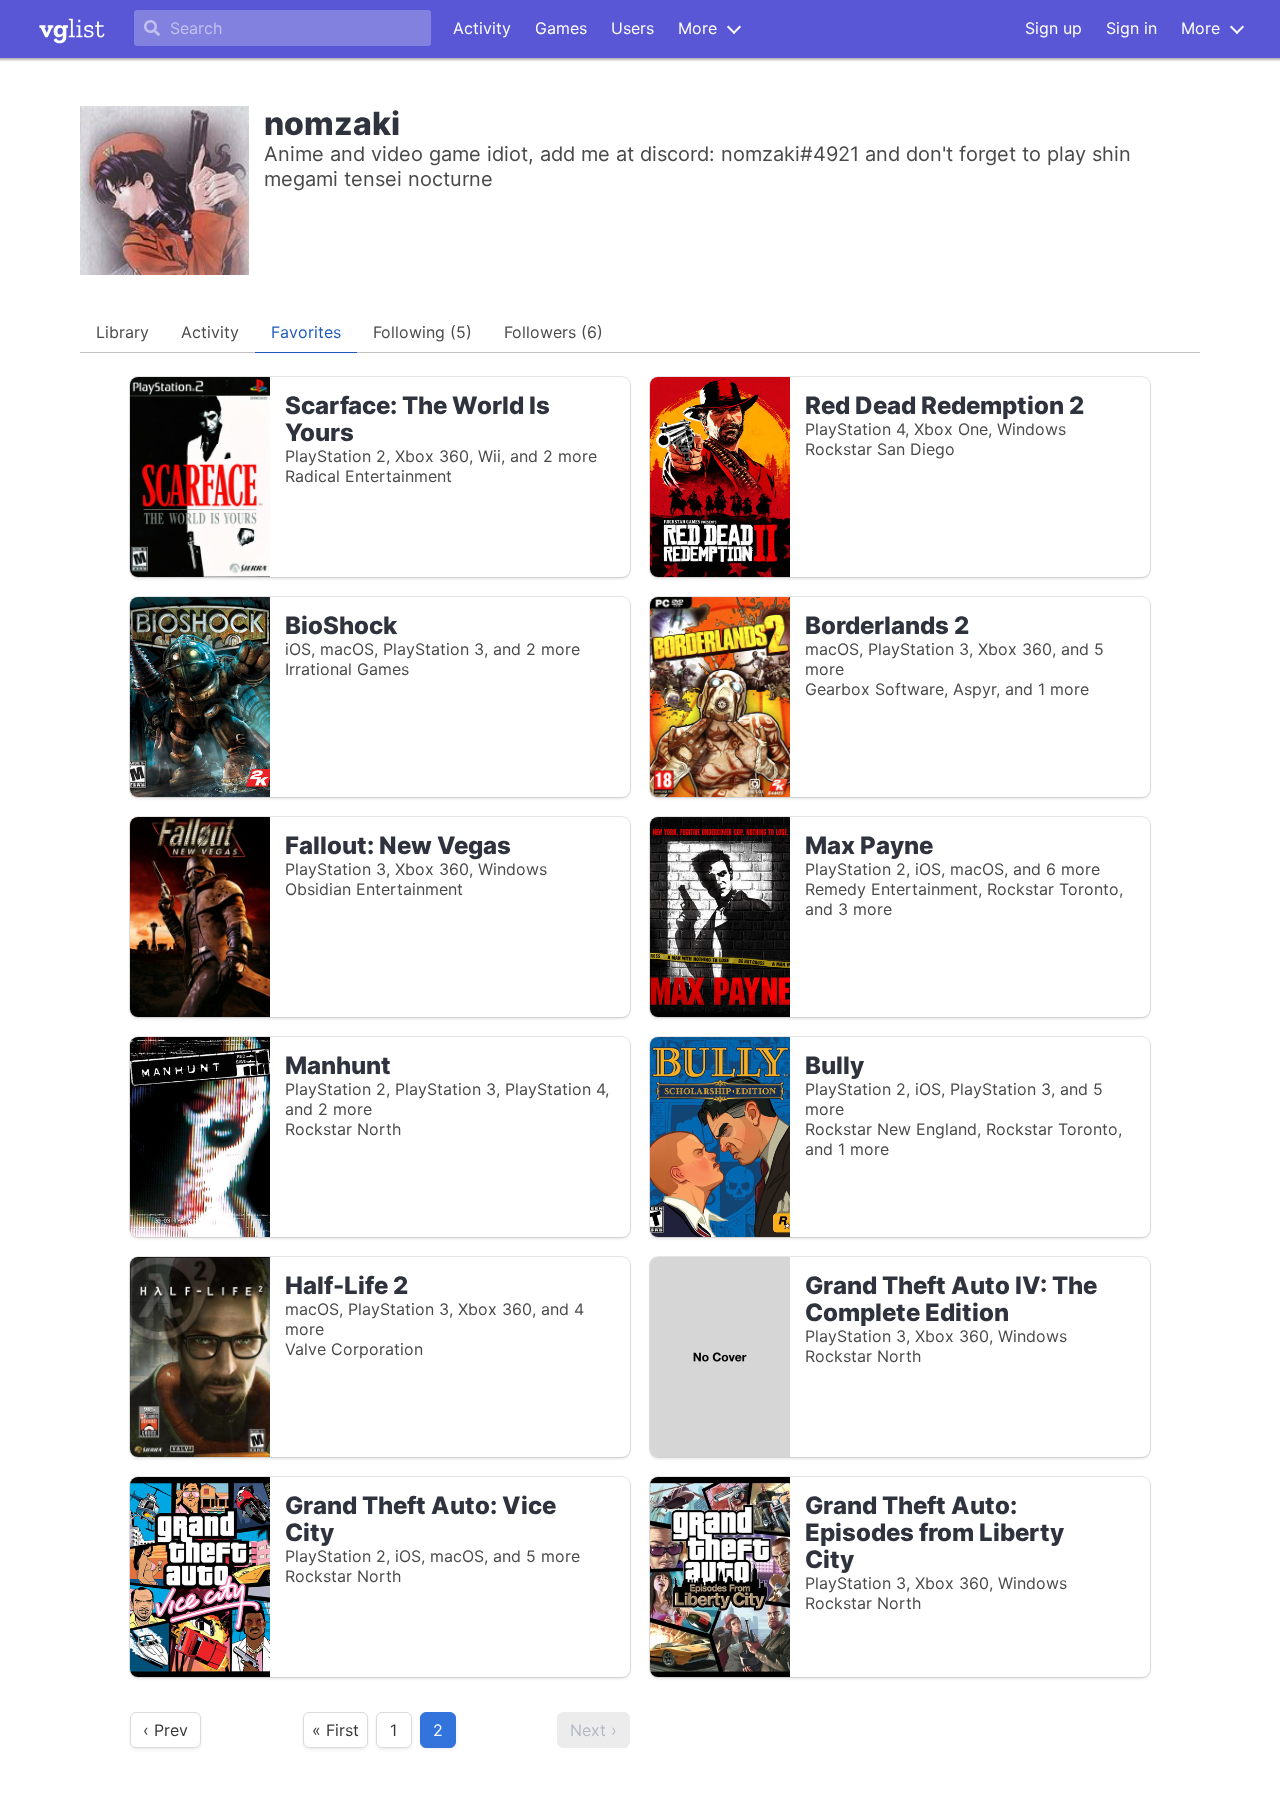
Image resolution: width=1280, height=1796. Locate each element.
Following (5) (422, 332)
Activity (482, 28)
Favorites (306, 332)
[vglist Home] (72, 29)
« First (335, 1730)
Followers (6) (553, 332)
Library (122, 332)
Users (632, 28)
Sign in (1131, 28)
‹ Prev (165, 1730)
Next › (593, 1730)
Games (561, 28)
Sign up (1053, 28)
